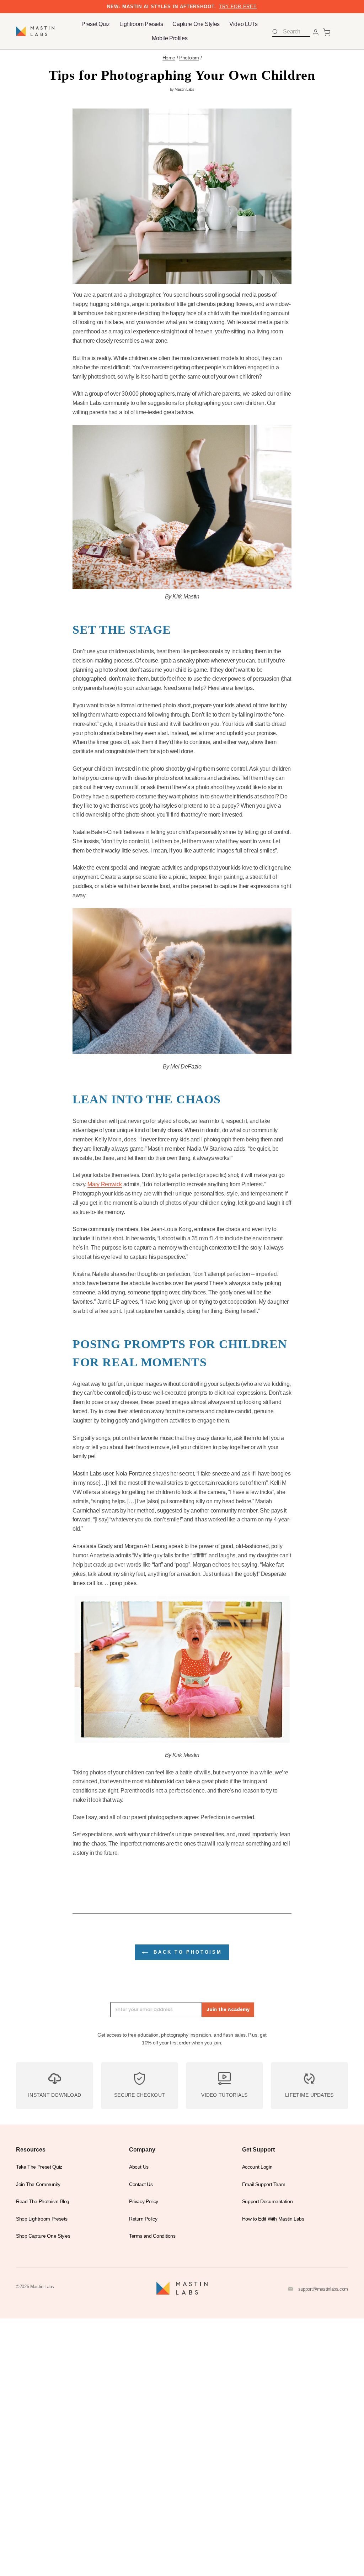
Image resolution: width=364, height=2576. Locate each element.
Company (142, 2149)
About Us (139, 2167)
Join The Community (38, 2184)
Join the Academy (228, 2009)
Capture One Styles (196, 24)
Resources (31, 2149)
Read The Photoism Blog (43, 2202)
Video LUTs (243, 24)
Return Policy (143, 2219)
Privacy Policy (144, 2202)
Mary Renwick (105, 1184)
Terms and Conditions (152, 2236)
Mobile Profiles (170, 38)
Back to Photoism (186, 1952)
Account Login (257, 2167)
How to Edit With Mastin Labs (273, 2219)
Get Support (258, 2149)
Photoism (189, 58)
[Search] (275, 32)
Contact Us (141, 2184)
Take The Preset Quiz (39, 2167)
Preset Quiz (95, 24)
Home (169, 58)
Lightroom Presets (141, 24)
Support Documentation (267, 2202)
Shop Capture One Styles (43, 2236)
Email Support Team (264, 2184)
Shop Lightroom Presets (42, 2219)
